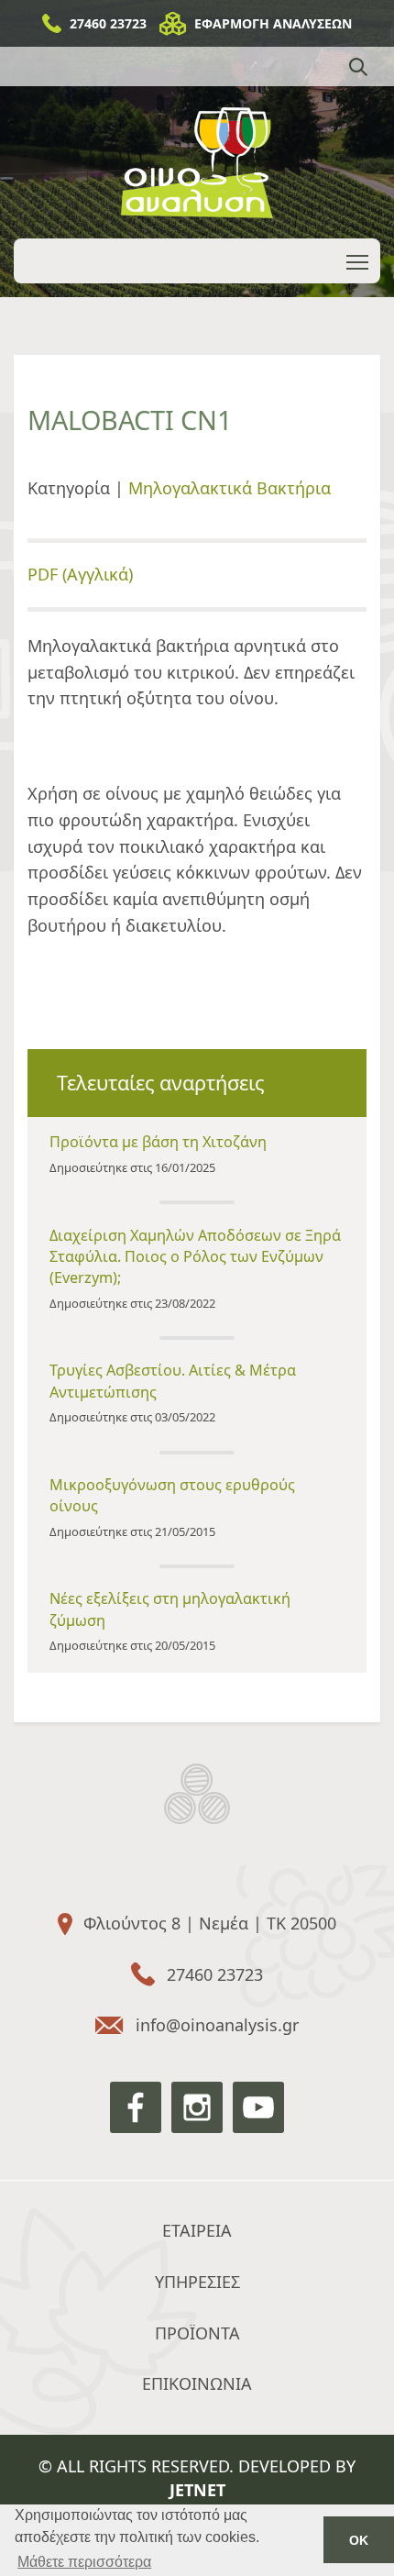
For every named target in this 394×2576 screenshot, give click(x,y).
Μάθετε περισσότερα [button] (84, 2562)
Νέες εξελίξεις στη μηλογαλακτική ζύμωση (170, 1609)
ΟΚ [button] (359, 2540)
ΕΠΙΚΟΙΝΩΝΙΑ (197, 2383)
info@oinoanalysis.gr (217, 2025)
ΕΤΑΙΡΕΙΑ (197, 2230)
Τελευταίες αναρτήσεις (160, 1083)
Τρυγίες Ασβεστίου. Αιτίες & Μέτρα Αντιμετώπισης (173, 1381)
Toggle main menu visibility (358, 261)
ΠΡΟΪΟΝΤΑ (197, 2333)
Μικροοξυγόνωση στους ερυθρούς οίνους (172, 1495)
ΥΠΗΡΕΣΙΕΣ (197, 2282)
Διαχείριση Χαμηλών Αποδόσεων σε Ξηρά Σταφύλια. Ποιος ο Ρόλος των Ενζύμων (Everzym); (195, 1256)
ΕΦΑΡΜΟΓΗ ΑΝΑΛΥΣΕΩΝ (273, 24)
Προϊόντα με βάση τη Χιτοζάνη (158, 1142)
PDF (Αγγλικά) (80, 574)
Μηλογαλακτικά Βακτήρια (230, 488)
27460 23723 (108, 24)
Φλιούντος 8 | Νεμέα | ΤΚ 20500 (210, 1923)
